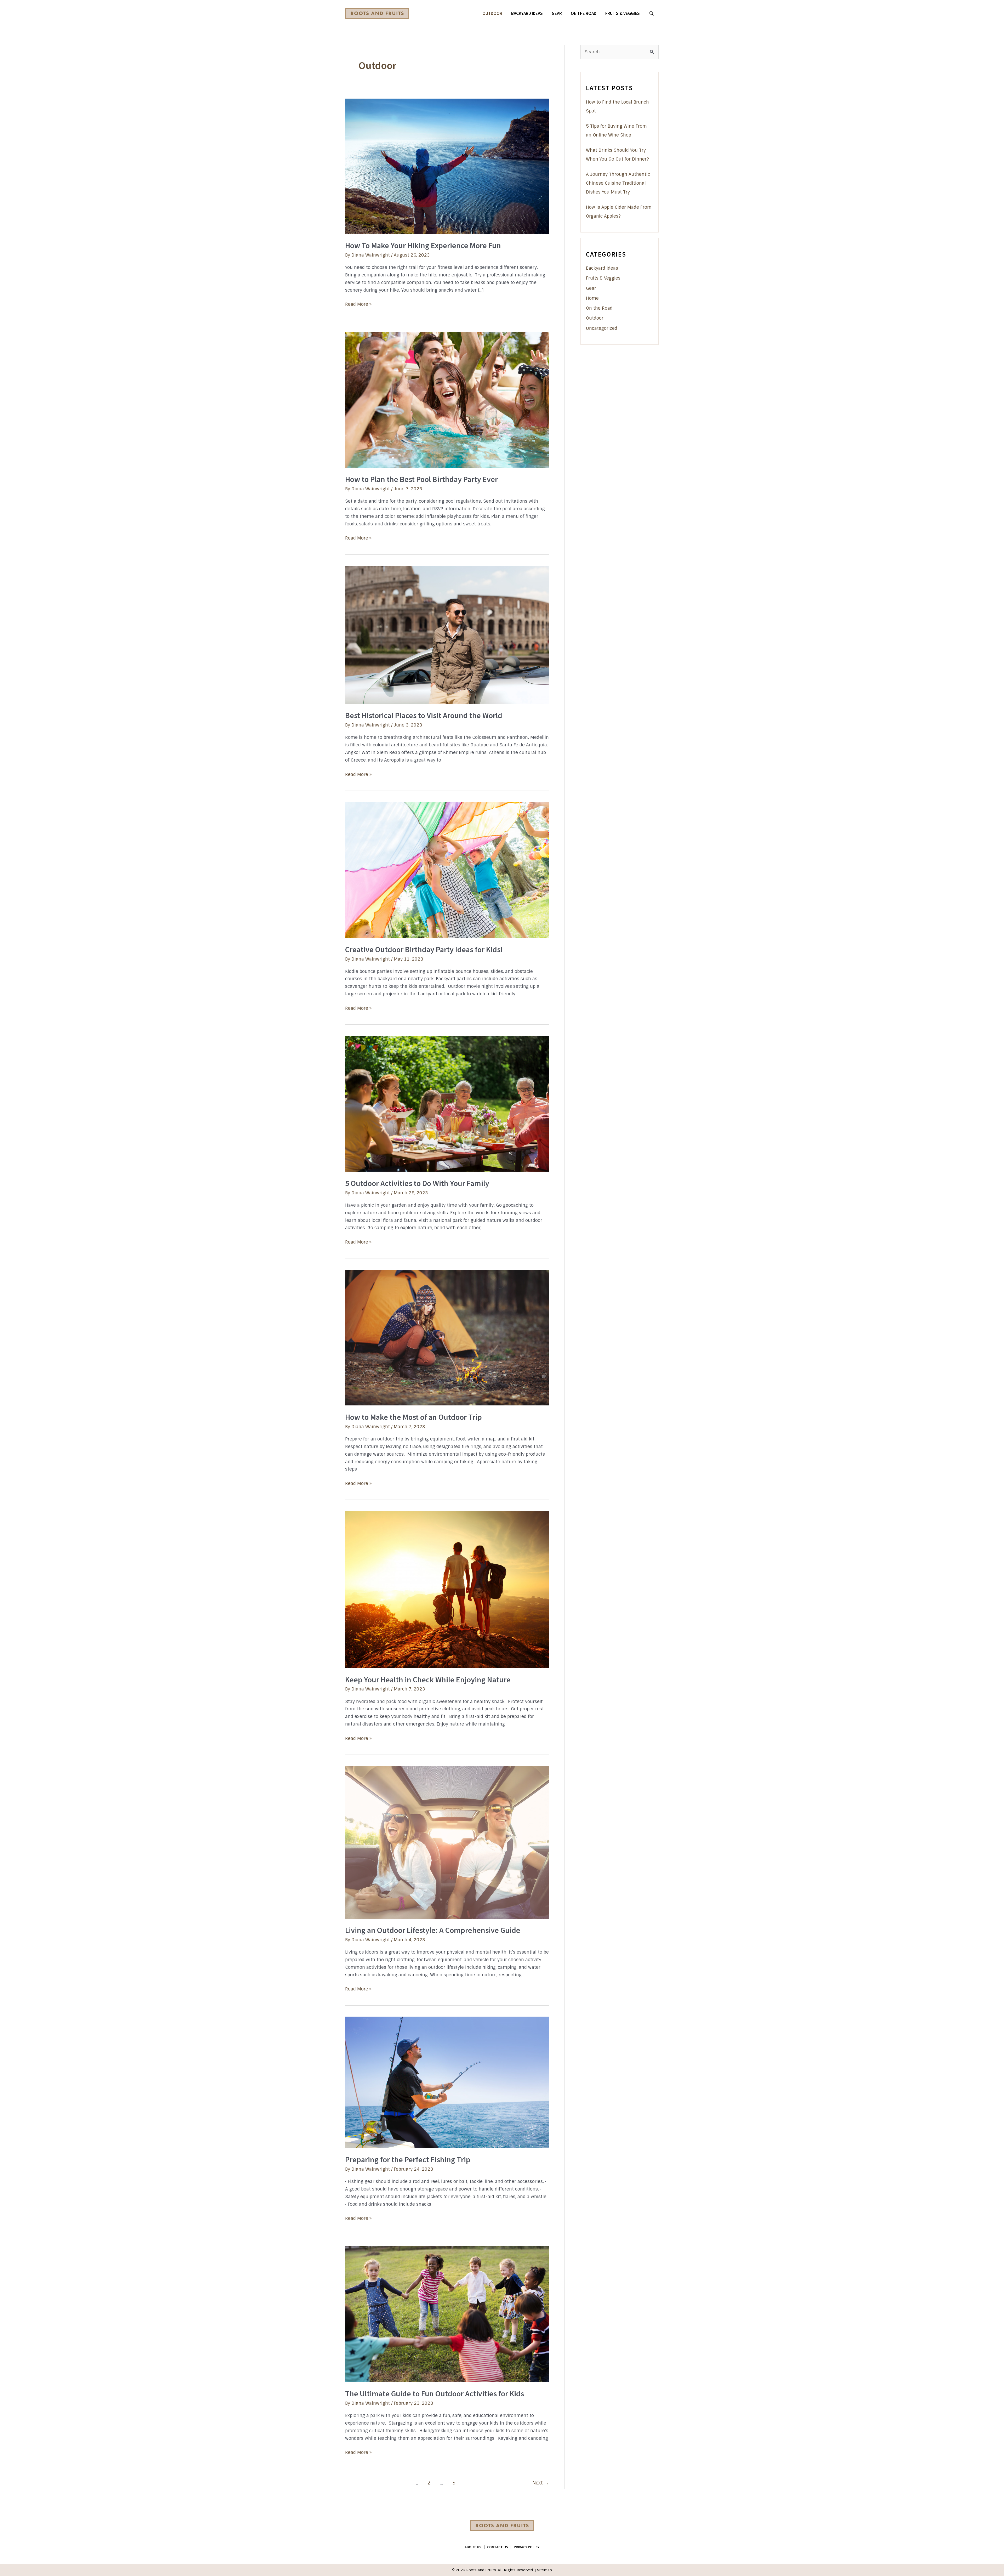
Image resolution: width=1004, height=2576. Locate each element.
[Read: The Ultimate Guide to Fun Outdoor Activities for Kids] (447, 2314)
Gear (591, 288)
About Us (473, 2547)
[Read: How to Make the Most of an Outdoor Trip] (447, 1337)
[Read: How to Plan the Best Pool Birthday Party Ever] (447, 400)
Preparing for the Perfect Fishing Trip (408, 2159)
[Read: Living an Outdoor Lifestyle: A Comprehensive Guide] (447, 1842)
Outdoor (595, 318)
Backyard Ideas (602, 268)
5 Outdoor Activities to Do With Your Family (417, 1183)
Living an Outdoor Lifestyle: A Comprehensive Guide (433, 1930)
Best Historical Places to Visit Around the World (424, 715)
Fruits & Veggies (603, 278)
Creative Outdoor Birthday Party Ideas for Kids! (424, 949)
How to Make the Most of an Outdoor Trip (413, 1417)
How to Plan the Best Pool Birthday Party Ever (421, 479)
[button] (652, 13)
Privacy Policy (527, 2547)
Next (541, 2483)
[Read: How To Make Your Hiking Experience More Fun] (447, 166)
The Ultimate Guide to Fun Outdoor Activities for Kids (435, 2393)
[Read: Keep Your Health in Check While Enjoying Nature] (447, 1589)
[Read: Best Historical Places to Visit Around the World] (447, 634)
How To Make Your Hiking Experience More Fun (423, 245)
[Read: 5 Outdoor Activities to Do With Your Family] (447, 1103)
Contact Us (498, 2547)
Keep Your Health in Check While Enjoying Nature (428, 1679)
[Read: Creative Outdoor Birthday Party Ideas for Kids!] (447, 870)
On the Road (599, 308)
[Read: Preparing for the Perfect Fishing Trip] (447, 2082)
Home (592, 298)
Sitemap (544, 2570)
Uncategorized (602, 328)
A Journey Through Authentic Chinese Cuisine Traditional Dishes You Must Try (618, 183)
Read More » (358, 305)
